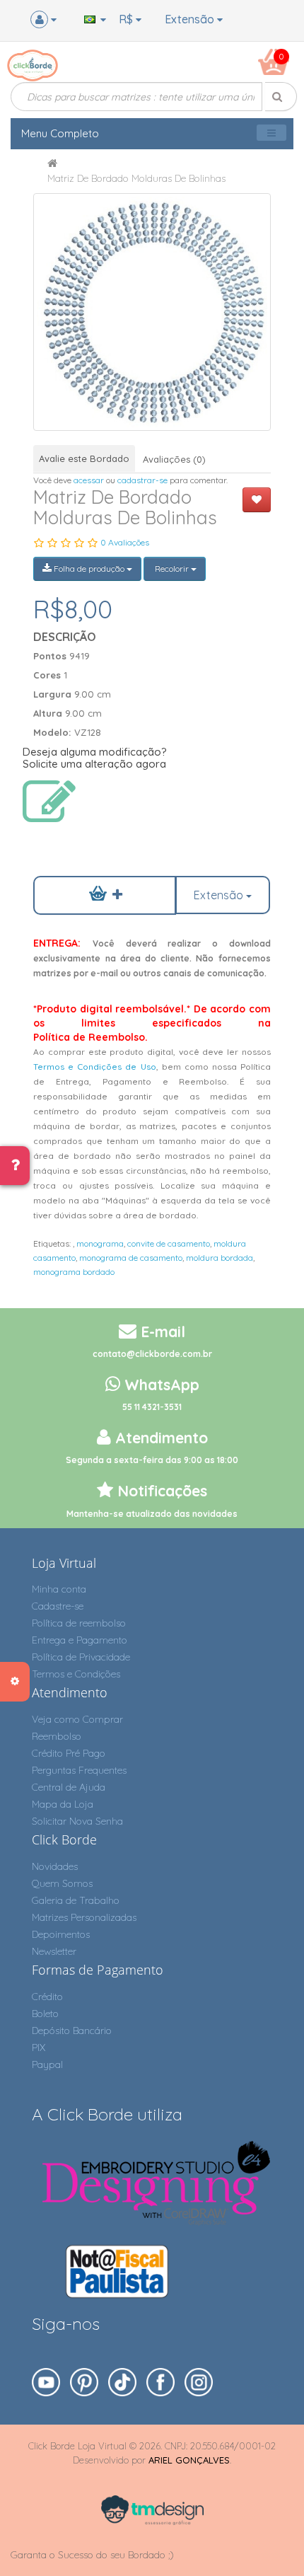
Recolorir (172, 568)
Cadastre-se (58, 1606)
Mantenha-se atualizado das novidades (152, 1514)
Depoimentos (61, 1934)
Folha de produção (89, 568)
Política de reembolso (79, 1623)
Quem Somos (62, 1883)
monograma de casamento (131, 1258)
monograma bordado (74, 1272)
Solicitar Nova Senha (77, 1821)
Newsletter (54, 1951)
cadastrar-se (142, 480)
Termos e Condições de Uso (94, 1067)
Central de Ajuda (69, 1787)
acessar (89, 480)
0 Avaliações (125, 542)
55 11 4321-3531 (152, 1407)
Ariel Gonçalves (189, 2460)
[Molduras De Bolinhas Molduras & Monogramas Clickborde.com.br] (152, 312)
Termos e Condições (76, 1674)
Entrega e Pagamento (80, 1640)
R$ (127, 19)
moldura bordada (220, 1258)
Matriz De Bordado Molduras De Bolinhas (136, 178)
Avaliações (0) (174, 459)
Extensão (191, 19)
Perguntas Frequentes (79, 1770)
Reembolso (57, 1736)
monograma (100, 1243)
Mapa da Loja (63, 1804)
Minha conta (59, 1589)
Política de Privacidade (81, 1657)
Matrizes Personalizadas (84, 1917)
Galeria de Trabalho (76, 1900)
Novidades (55, 1866)
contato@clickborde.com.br (152, 1354)
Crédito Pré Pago (69, 1753)
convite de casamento (169, 1243)
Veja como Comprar (77, 1719)
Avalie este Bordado (84, 458)
